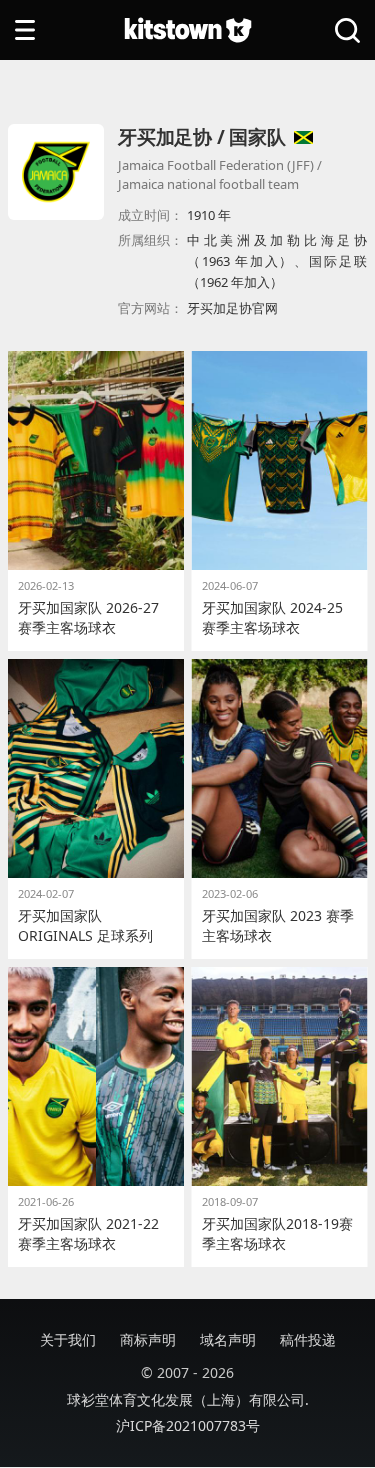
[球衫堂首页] (188, 30)
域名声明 (228, 1339)
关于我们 (68, 1339)
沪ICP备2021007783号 (188, 1425)
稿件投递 (308, 1339)
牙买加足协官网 (232, 308)
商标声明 (148, 1339)
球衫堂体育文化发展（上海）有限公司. (188, 1399)
